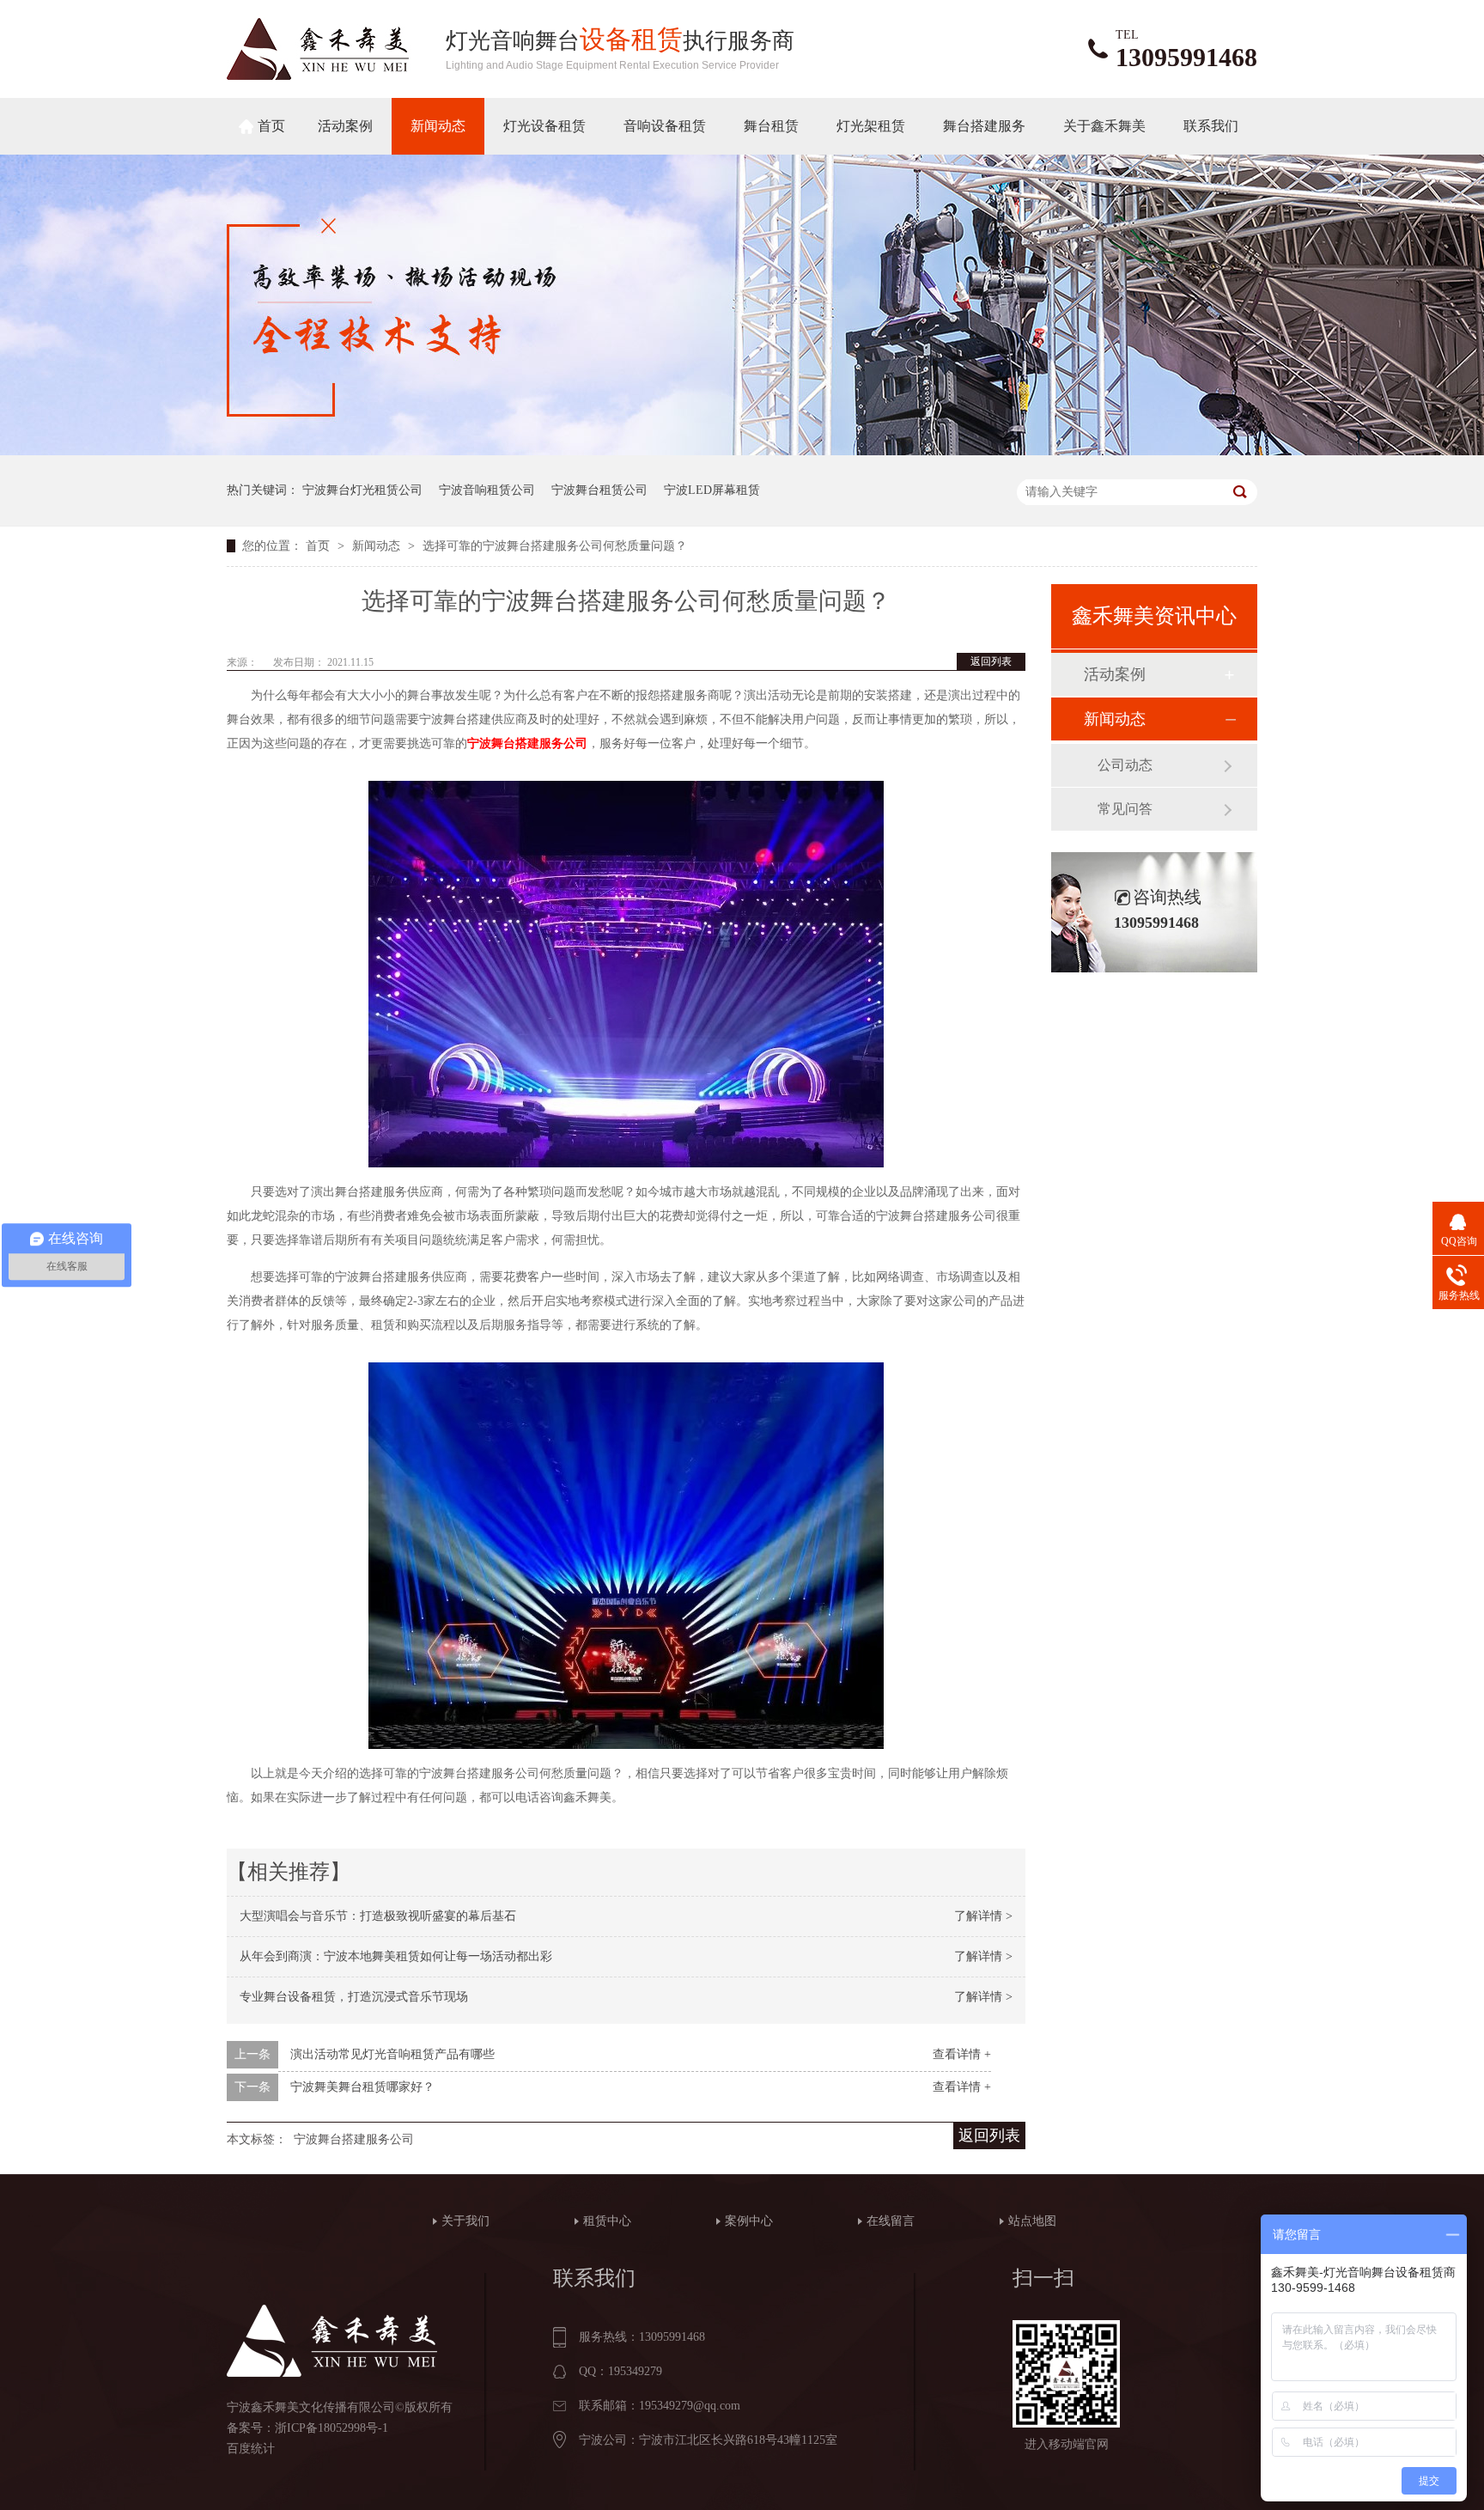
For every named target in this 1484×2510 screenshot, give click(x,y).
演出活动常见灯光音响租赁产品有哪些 (392, 2054)
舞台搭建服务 (984, 126)
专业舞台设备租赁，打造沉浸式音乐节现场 (354, 1997)
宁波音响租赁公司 (487, 490)
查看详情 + (962, 2054)
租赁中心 (607, 2221)
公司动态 (1125, 765)
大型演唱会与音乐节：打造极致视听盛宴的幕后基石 (378, 1916)
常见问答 (1125, 809)
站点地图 (1032, 2221)
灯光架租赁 (871, 126)
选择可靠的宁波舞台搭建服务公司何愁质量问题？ (555, 546)
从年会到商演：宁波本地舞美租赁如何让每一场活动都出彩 (396, 1956)
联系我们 (1211, 126)
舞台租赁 (771, 126)
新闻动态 (438, 126)
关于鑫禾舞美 (1104, 126)
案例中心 (749, 2221)
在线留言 (891, 2221)
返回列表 (991, 661)
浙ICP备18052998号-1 (331, 2428)
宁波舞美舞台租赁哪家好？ (362, 2087)
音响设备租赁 (665, 126)
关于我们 (465, 2221)
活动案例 (345, 126)
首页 (271, 126)
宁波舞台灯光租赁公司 (362, 490)
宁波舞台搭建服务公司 (527, 743)
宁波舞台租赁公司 (599, 490)
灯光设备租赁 (544, 126)
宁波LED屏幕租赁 (712, 490)
